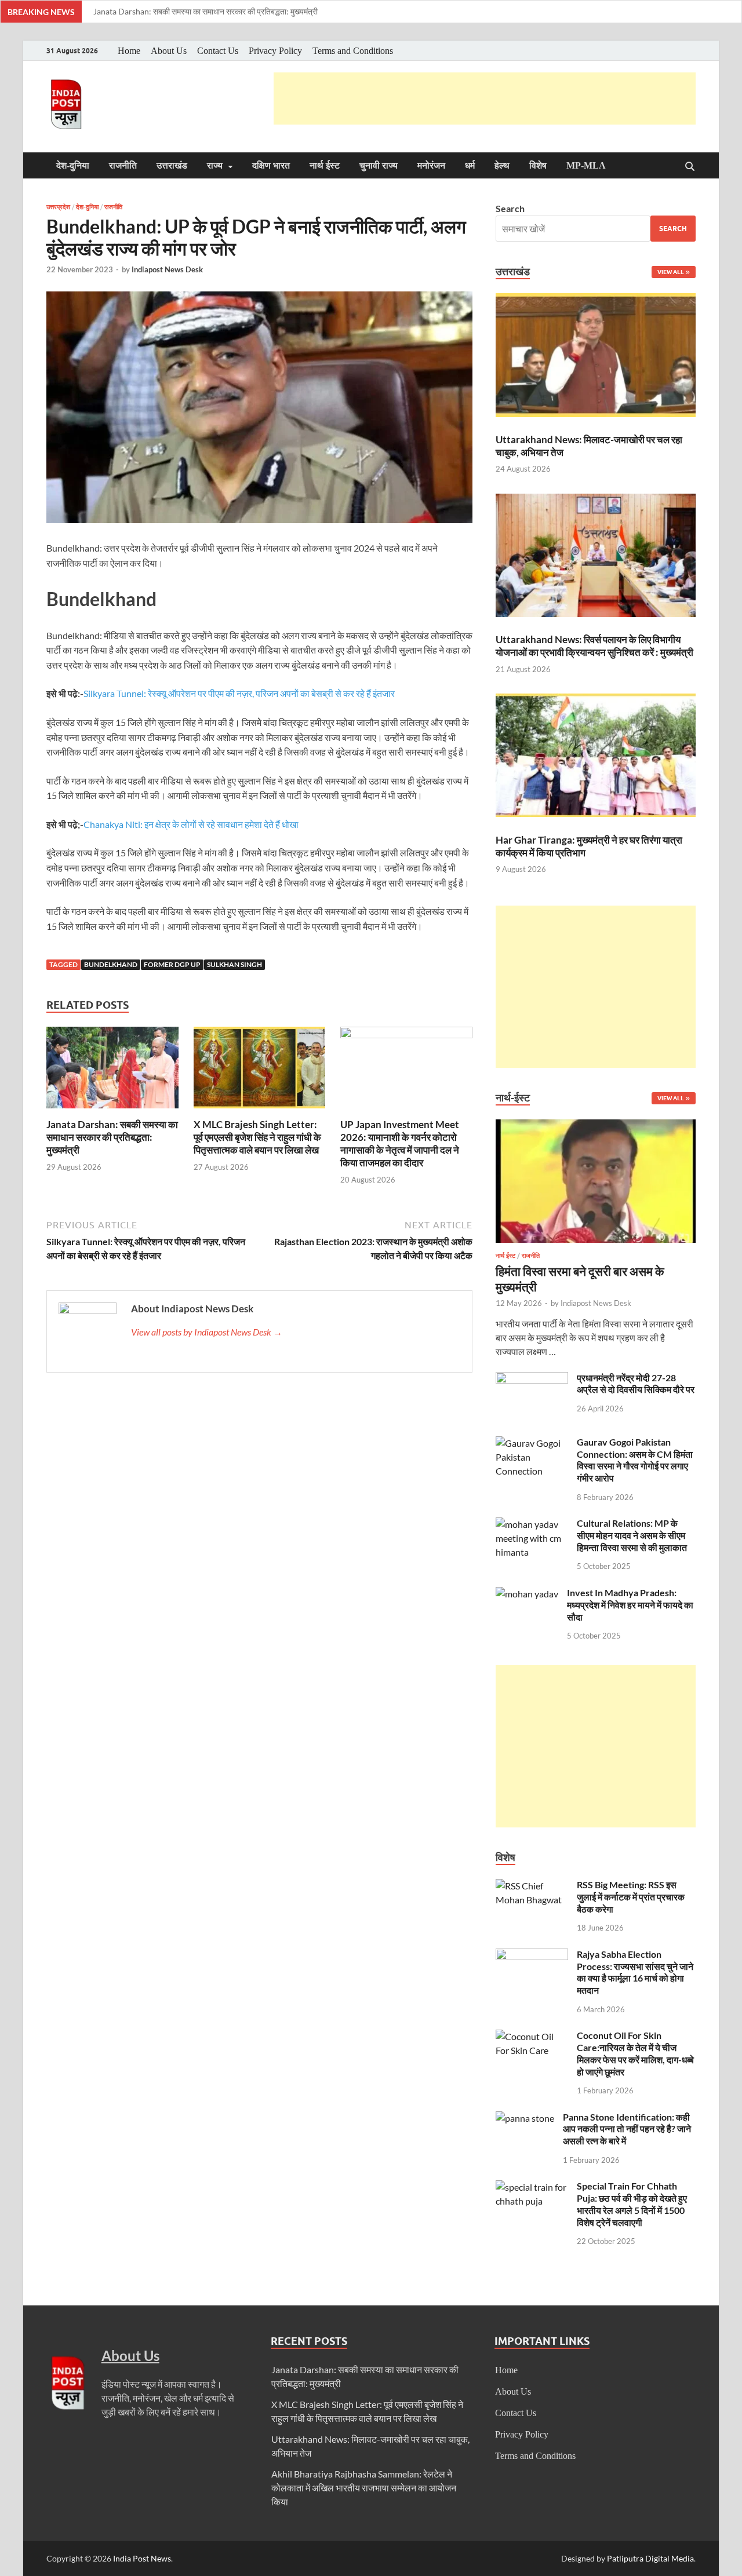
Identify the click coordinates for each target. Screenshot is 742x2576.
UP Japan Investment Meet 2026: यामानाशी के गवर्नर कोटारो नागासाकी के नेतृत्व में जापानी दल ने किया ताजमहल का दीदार (400, 1143)
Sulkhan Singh (234, 964)
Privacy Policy (275, 51)
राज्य (215, 165)
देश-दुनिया (73, 165)
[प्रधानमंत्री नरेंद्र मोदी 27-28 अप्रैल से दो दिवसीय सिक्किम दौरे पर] (532, 1379)
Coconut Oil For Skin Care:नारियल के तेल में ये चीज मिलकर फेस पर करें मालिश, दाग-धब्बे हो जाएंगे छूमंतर (635, 2053)
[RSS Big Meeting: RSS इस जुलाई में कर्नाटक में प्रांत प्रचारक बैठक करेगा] (532, 1886)
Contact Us (218, 51)
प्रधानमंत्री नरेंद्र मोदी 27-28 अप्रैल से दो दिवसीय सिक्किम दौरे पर (636, 1384)
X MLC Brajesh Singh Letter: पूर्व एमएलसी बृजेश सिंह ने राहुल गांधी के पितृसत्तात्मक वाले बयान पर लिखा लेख (257, 1137)
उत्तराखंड (172, 165)
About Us (169, 51)
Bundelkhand (111, 964)
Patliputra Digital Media (650, 2558)
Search (510, 208)
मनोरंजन (431, 165)
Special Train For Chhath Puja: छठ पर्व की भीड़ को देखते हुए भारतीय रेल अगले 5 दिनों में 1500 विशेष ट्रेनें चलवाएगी (632, 2204)
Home (129, 51)
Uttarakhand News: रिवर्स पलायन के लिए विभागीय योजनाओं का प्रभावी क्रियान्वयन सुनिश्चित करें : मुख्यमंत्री (594, 646)
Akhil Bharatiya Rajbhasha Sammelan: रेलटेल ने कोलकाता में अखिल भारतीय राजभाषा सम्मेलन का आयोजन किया (364, 2488)
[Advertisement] (485, 98)
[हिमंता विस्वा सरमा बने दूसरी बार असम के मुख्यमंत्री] (596, 1126)
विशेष (538, 165)
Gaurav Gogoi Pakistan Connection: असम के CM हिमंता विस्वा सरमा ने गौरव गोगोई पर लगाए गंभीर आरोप (635, 1460)
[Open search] (690, 167)
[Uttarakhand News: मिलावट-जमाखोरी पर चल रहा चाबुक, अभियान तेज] (596, 357)
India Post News (142, 2558)
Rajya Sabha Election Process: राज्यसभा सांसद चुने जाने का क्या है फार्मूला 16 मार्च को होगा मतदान (635, 1972)
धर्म (470, 165)
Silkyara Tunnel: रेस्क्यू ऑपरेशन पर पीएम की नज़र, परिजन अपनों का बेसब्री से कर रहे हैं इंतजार (239, 693)
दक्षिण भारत (271, 165)
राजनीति (123, 165)
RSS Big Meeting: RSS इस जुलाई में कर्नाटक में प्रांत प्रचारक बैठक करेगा (631, 1897)
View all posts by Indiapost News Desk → (207, 1332)
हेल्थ (502, 165)
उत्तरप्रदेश (58, 207)
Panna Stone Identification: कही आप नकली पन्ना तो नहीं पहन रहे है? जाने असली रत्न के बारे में (627, 2129)
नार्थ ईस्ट (325, 165)
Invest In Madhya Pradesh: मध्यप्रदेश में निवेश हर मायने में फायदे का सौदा (630, 1605)
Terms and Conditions (353, 51)
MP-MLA (586, 165)
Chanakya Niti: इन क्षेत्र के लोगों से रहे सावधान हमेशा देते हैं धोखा (191, 824)
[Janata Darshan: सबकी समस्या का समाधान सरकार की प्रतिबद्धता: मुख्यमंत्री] (112, 1071)
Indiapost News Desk (167, 269)
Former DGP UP (172, 964)
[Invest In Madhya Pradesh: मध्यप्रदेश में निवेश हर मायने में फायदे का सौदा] (527, 1594)
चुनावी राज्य (379, 165)
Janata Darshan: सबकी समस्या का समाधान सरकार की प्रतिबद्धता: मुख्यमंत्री (205, 11)
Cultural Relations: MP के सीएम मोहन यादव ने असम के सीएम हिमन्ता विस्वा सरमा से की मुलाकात (632, 1535)
